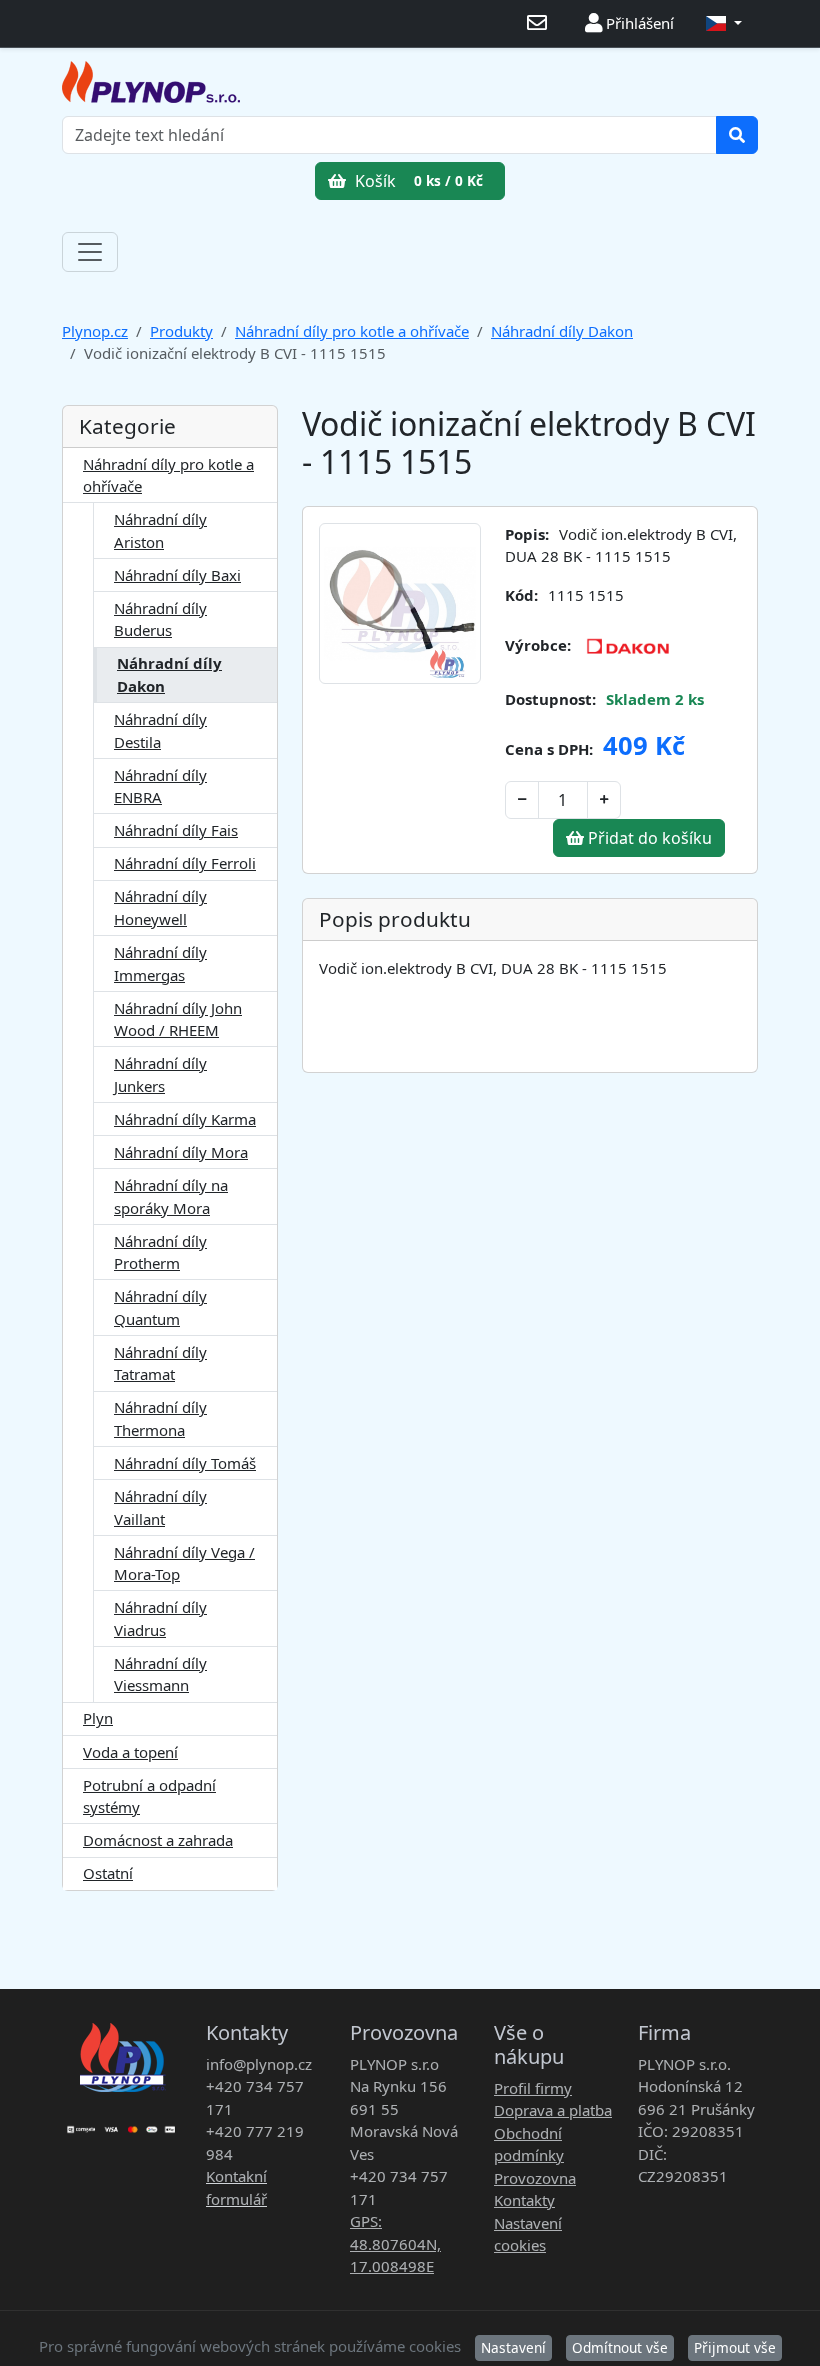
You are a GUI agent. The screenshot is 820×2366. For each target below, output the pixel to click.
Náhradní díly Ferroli (185, 863)
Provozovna (535, 2178)
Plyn (98, 1718)
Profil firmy (533, 2088)
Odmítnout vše (620, 2347)
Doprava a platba (553, 2110)
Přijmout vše (735, 2347)
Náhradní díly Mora (181, 1152)
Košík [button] (417, 181)
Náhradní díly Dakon (562, 331)
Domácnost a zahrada (158, 1840)
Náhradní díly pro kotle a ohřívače (352, 331)
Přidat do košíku (648, 838)
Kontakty (524, 2200)
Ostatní (108, 1873)
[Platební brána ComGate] (122, 2123)
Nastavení (513, 2347)
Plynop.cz (95, 331)
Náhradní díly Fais (176, 830)
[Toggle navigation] (90, 252)
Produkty (181, 331)
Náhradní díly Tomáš (185, 1463)
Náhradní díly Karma (185, 1119)
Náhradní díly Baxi (177, 575)
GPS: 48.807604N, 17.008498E (395, 2243)
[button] (724, 23)
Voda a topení (130, 1752)
